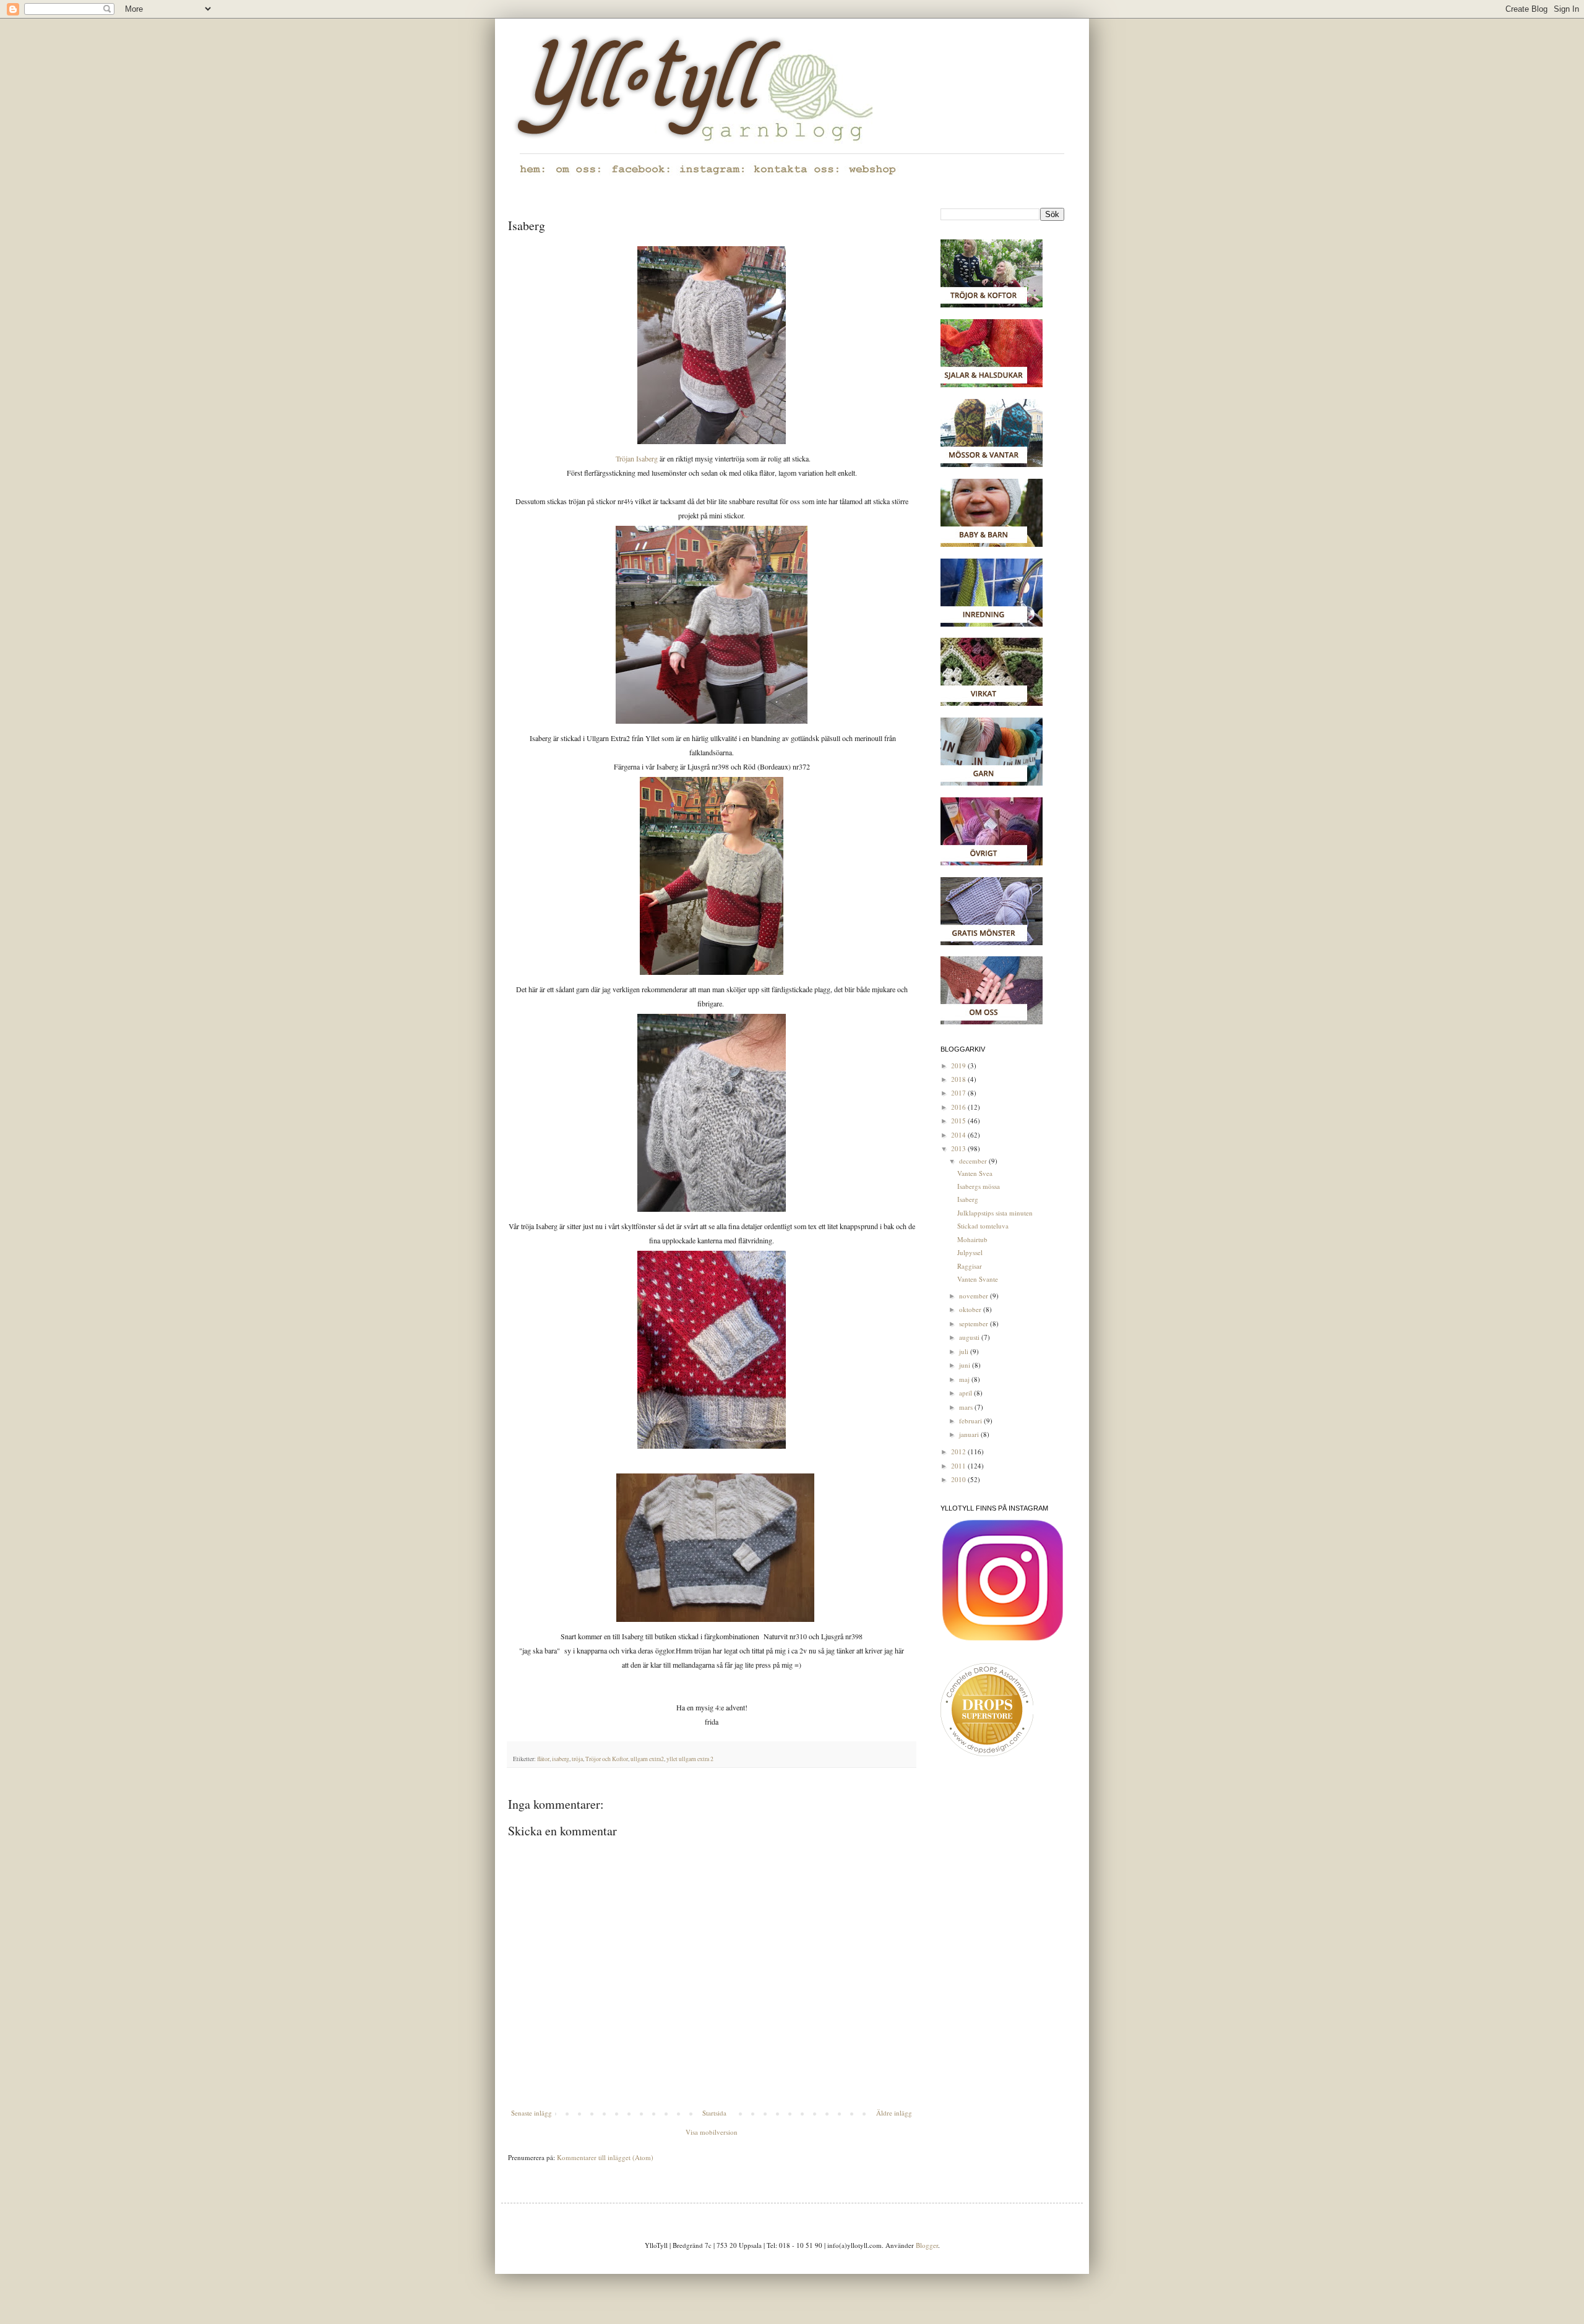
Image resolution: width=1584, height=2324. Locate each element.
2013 (959, 1148)
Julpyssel (970, 1252)
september (975, 1323)
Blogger (927, 2245)
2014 (959, 1135)
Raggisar (970, 1266)
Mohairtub (972, 1239)
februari (971, 1421)
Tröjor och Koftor (607, 1759)
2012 (959, 1451)
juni (966, 1365)
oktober (971, 1309)
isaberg (561, 1759)
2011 (959, 1466)
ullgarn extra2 (647, 1759)
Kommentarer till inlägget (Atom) (605, 2157)
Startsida (714, 2113)
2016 (959, 1107)
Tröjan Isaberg (637, 458)
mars (967, 1407)
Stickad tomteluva (983, 1226)
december (974, 1161)
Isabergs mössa (979, 1186)
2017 (959, 1093)
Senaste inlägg (532, 2113)
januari (970, 1434)
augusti (970, 1337)
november (975, 1296)
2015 (959, 1121)
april (966, 1393)
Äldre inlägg (894, 2113)
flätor (543, 1759)
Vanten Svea (975, 1173)
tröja (577, 1759)
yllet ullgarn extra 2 (690, 1759)
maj (965, 1379)
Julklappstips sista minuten (995, 1213)
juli (965, 1351)
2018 (959, 1079)
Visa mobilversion (712, 2132)
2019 (959, 1066)
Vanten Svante (978, 1279)
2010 (959, 1479)
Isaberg (968, 1199)
